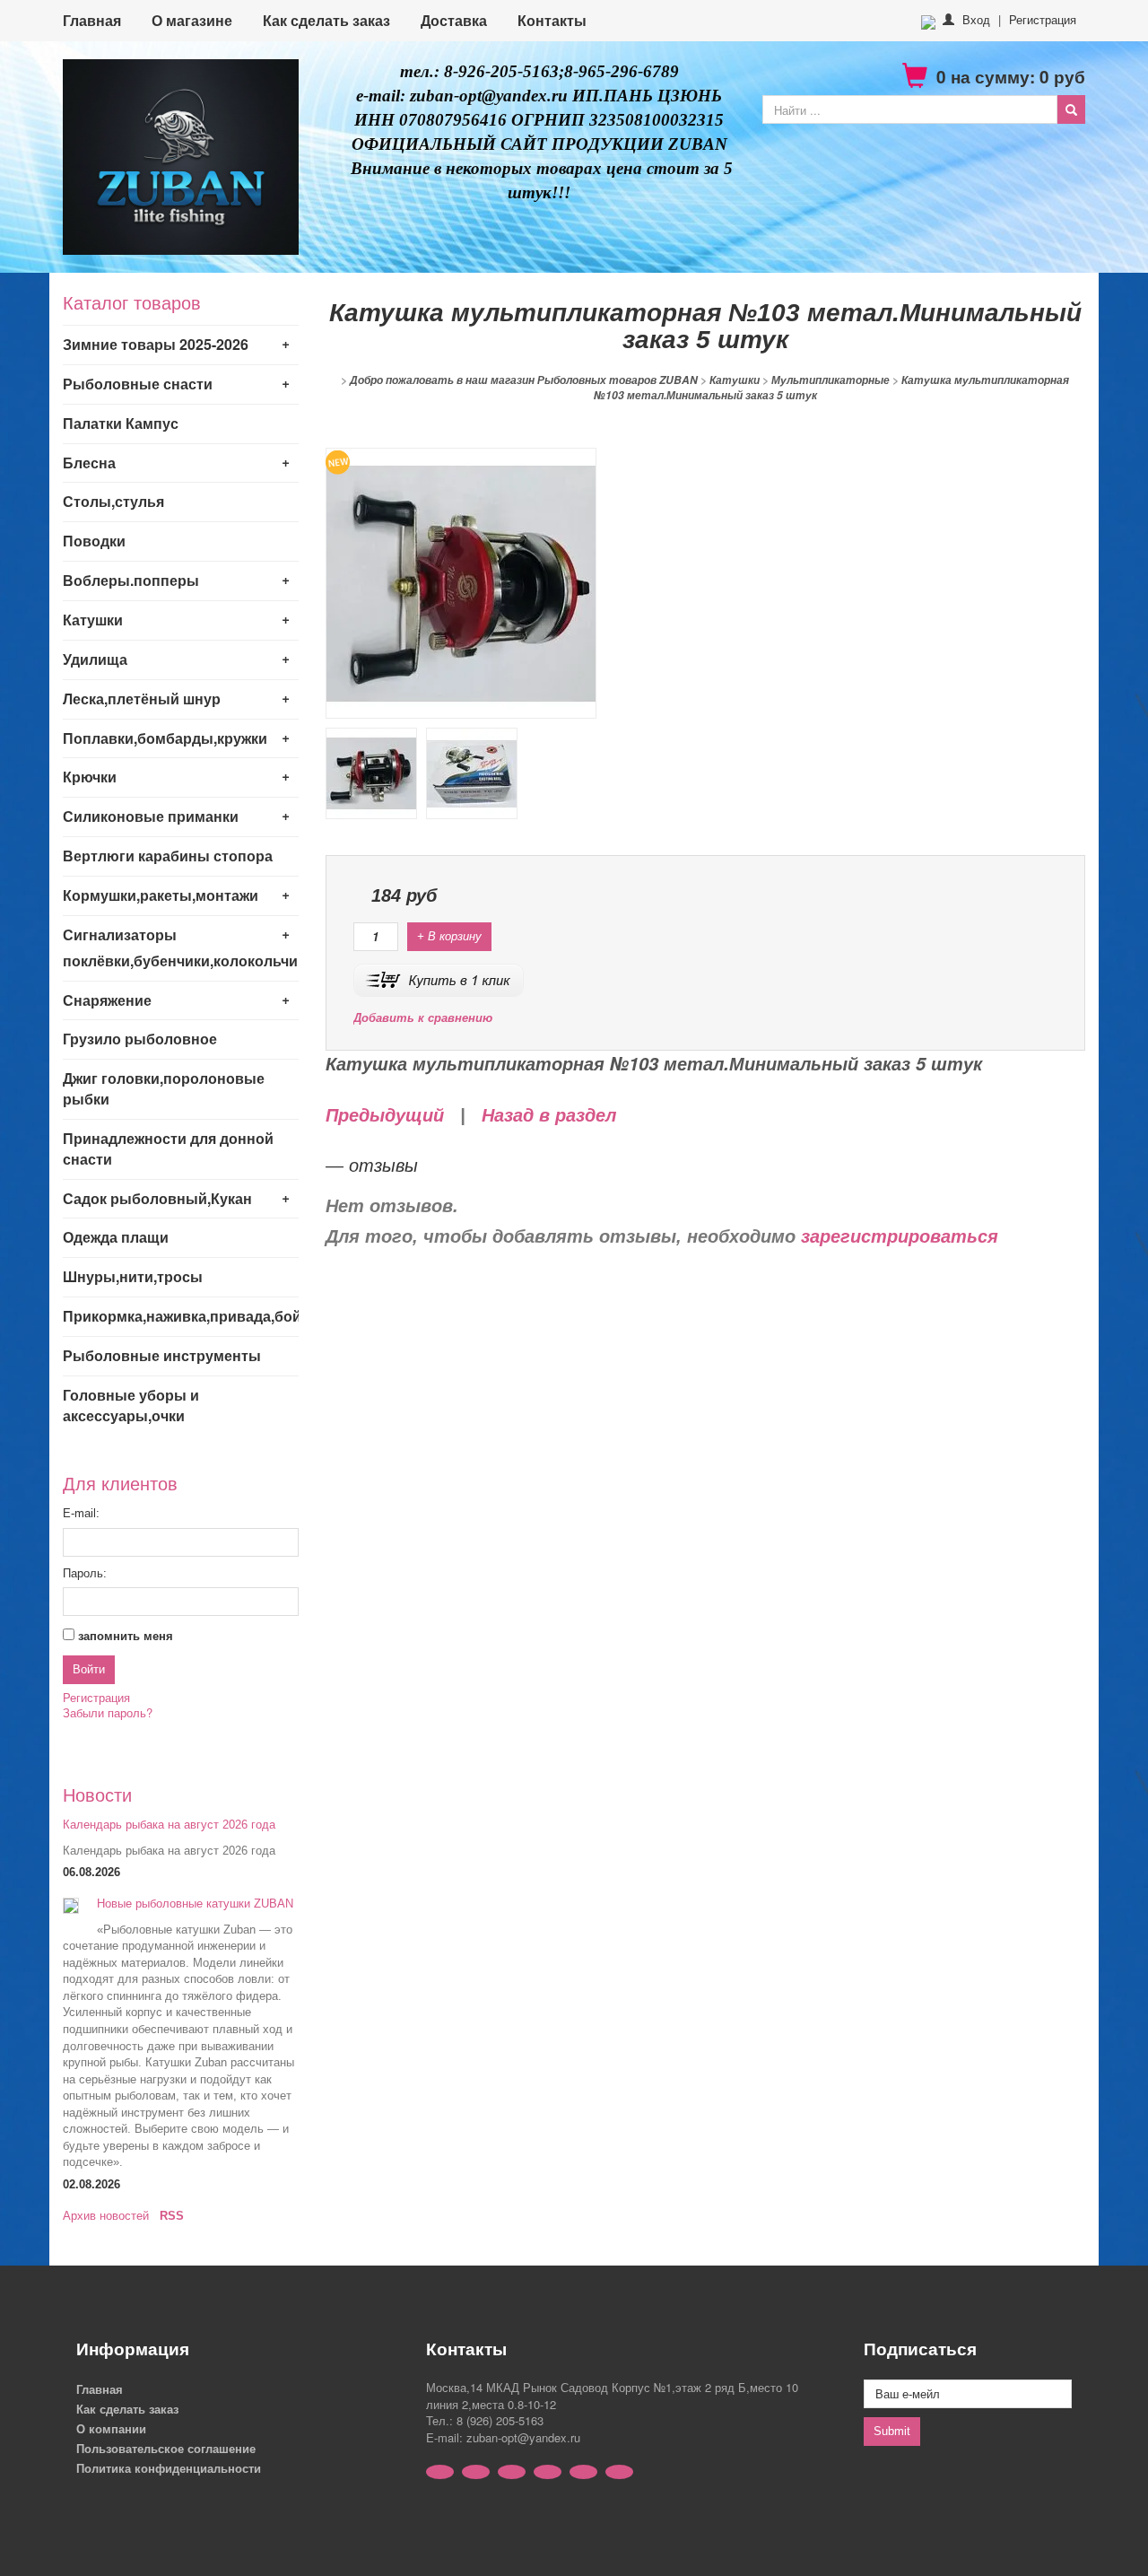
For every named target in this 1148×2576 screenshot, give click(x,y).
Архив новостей (106, 2216)
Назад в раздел (549, 1115)
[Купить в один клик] (439, 978)
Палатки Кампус (121, 423)
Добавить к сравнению (423, 1018)
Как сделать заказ (326, 20)
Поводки (94, 541)
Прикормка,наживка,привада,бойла (181, 1316)
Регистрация (1043, 19)
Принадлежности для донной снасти (168, 1148)
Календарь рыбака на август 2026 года (169, 1825)
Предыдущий (385, 1115)
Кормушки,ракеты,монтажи (161, 895)
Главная (92, 20)
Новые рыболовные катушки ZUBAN (195, 1904)
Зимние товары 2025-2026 (156, 344)
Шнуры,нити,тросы (133, 1276)
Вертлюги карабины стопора (168, 856)
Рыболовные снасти (138, 384)
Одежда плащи (116, 1237)
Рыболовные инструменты (162, 1355)
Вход (976, 19)
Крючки (90, 777)
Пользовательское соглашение (166, 2448)
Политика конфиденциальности (169, 2468)
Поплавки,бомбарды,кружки (165, 738)
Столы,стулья (113, 501)
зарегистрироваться (900, 1236)
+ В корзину (449, 936)
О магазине (192, 20)
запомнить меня (126, 1636)
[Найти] (1071, 109)
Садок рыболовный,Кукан (157, 1198)
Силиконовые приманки (151, 816)
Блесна (89, 463)
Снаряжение (107, 1000)
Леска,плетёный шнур (142, 699)
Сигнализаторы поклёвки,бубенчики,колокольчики (181, 947)
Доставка (454, 20)
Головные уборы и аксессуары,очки (131, 1405)
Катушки (93, 620)
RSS (172, 2216)
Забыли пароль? (108, 1712)
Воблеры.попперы (131, 580)
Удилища (95, 659)
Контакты (552, 20)
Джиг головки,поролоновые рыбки (164, 1088)
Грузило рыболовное (140, 1039)
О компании (111, 2428)
